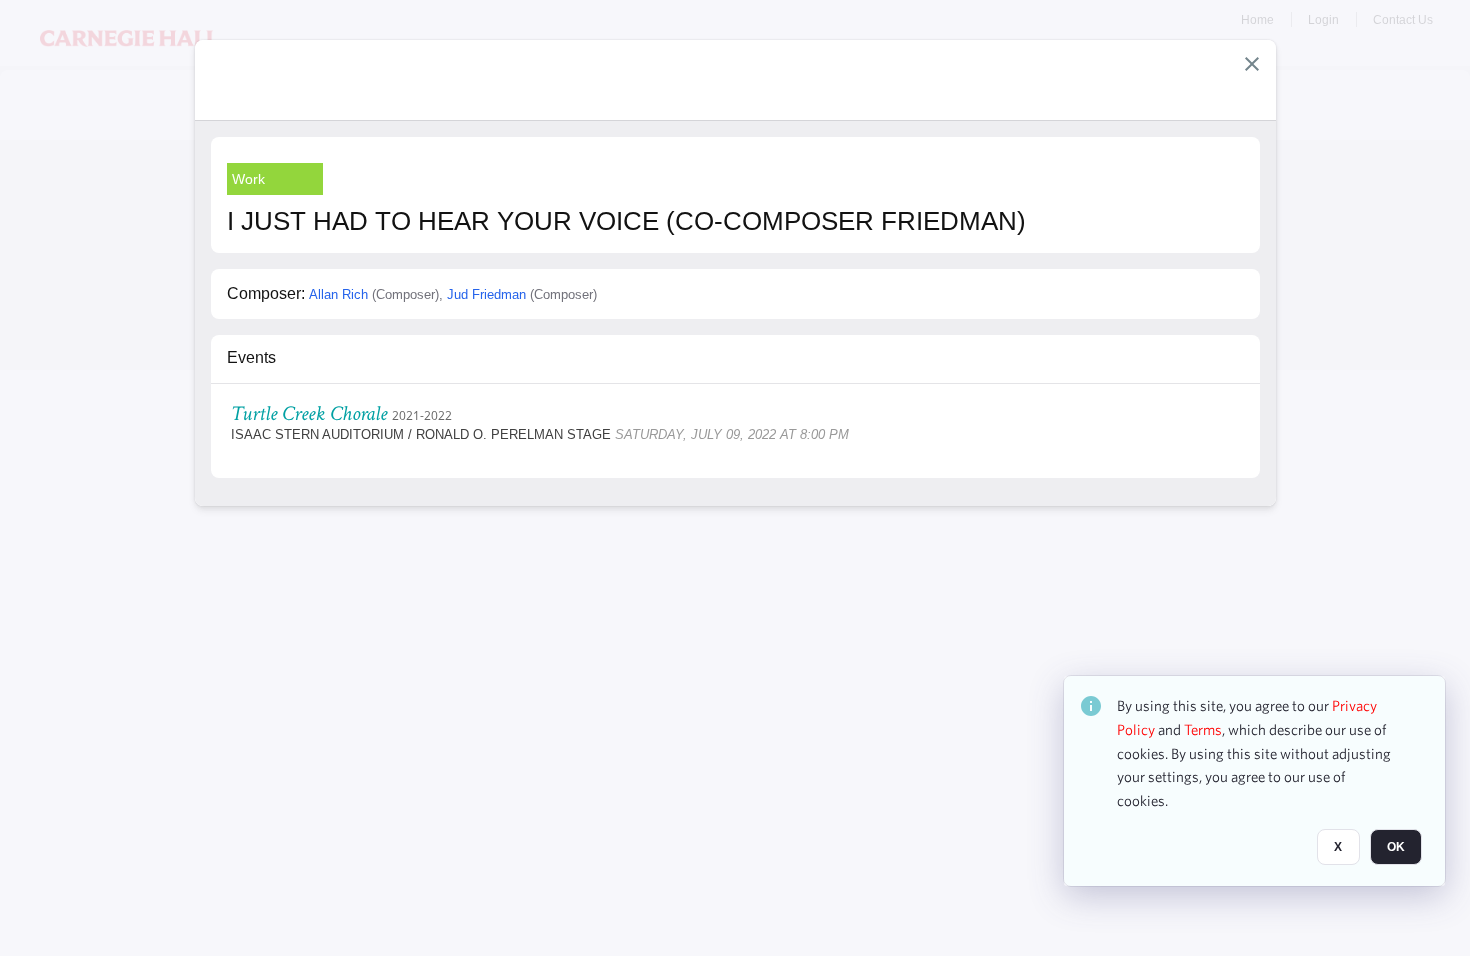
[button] (1252, 64)
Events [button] (251, 357)
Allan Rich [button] (338, 294)
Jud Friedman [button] (486, 294)
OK (1396, 847)
